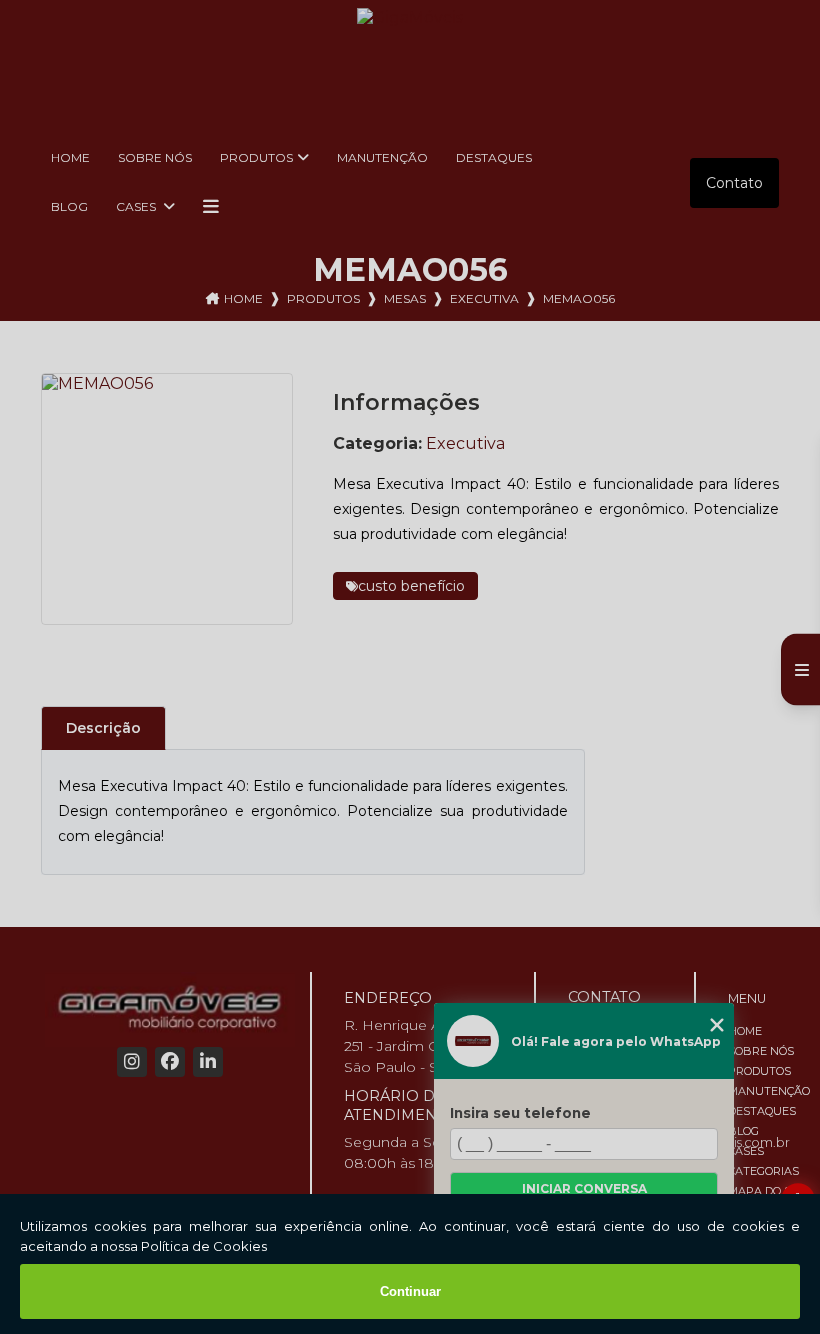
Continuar (410, 1291)
